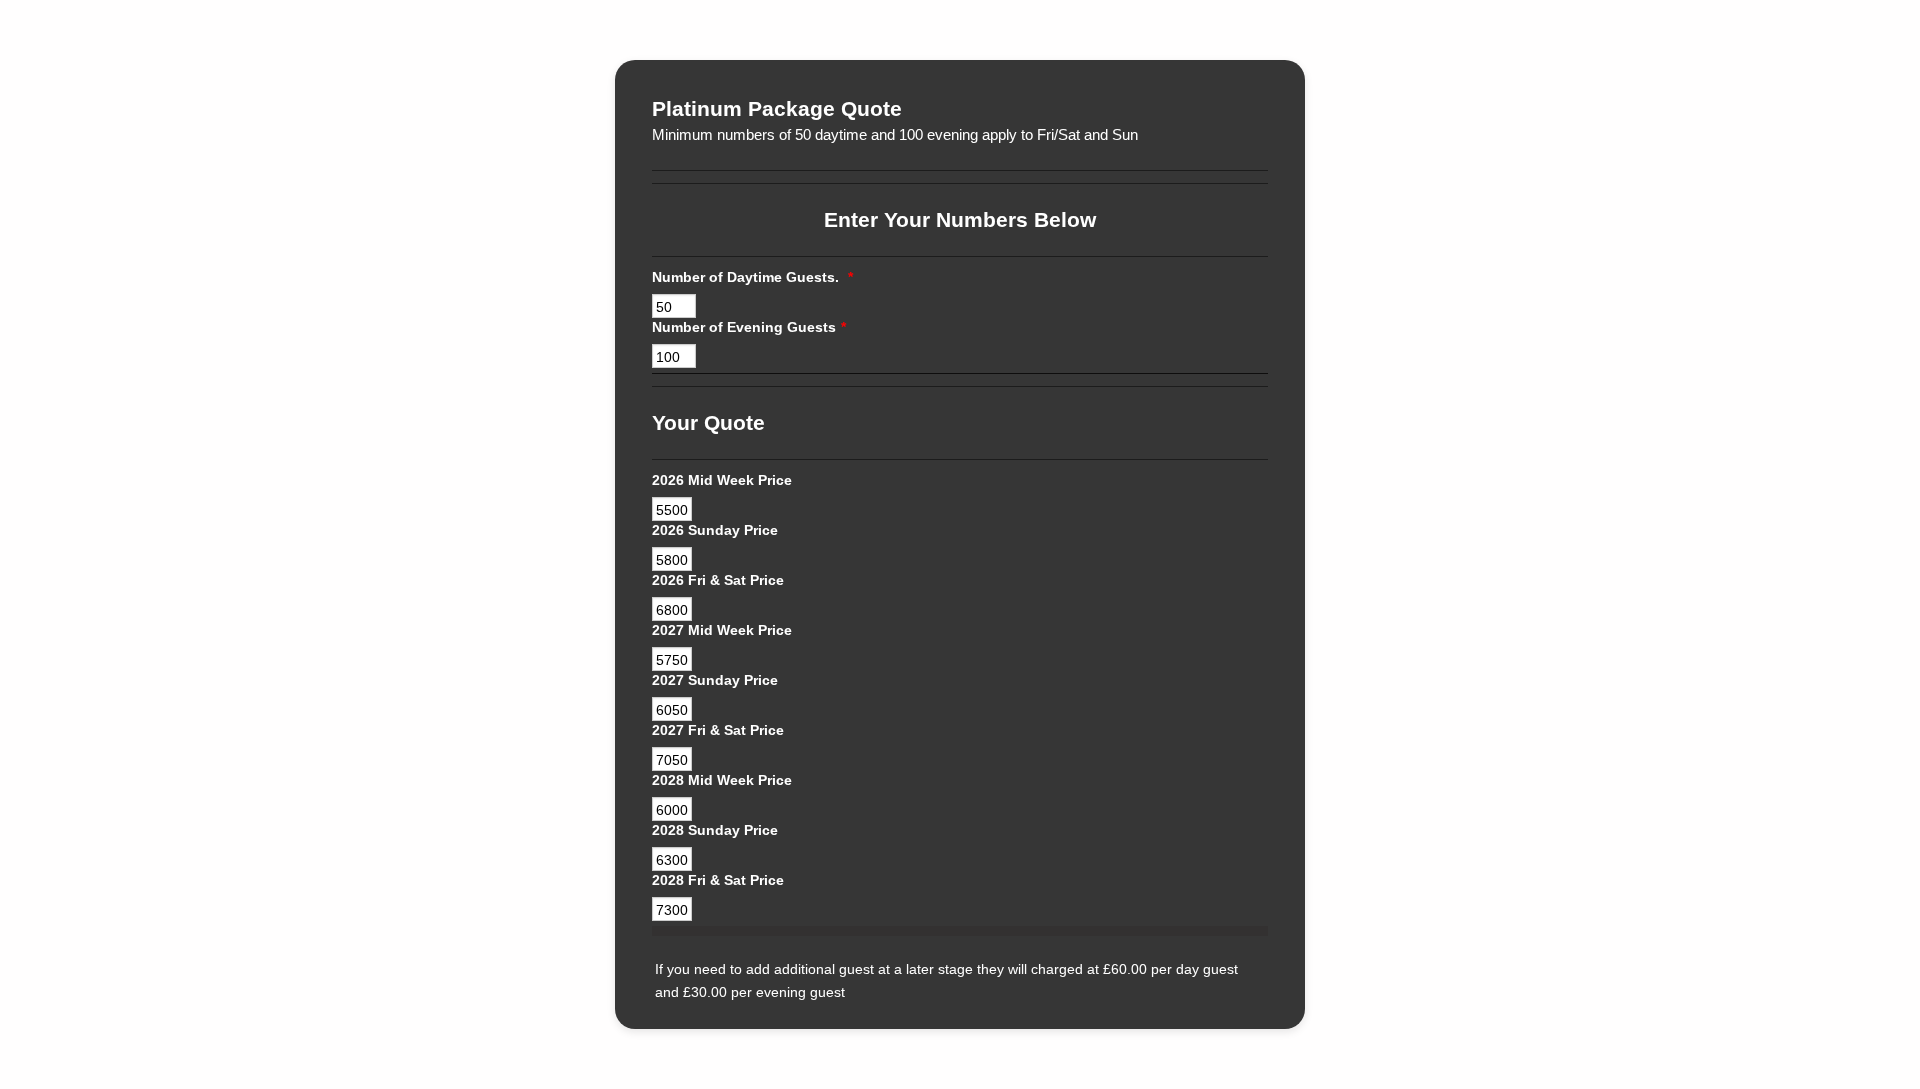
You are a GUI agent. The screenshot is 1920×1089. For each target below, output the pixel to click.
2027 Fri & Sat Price (718, 730)
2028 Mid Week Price (722, 780)
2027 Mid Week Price (722, 630)
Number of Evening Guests (749, 327)
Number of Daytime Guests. (752, 277)
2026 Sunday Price (715, 530)
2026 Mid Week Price (722, 480)
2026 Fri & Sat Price (718, 580)
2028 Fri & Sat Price (718, 880)
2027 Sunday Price (715, 680)
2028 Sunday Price (715, 830)
